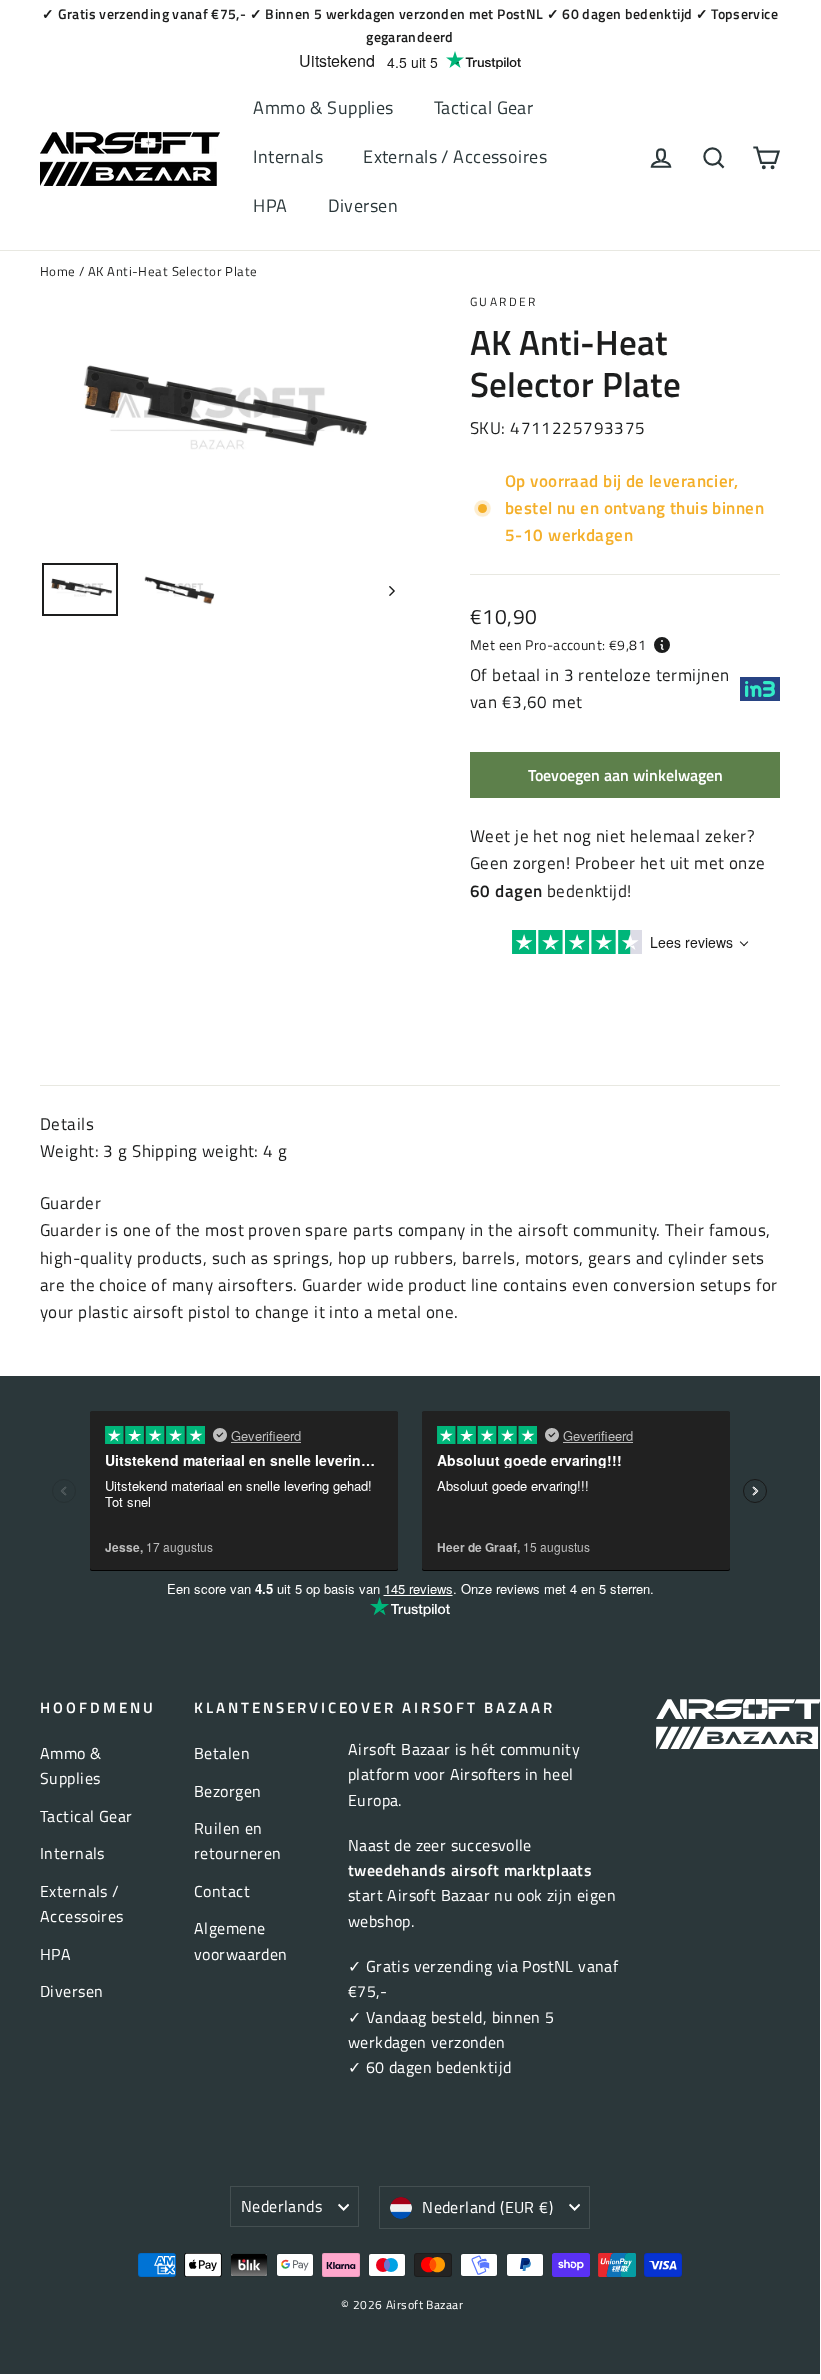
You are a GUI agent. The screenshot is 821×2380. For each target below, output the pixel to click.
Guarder (504, 301)
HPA (270, 205)
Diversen (363, 205)
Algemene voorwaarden (241, 1940)
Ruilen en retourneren (238, 1840)
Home (58, 271)
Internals (288, 156)
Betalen (222, 1753)
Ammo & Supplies (323, 107)
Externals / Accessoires (455, 156)
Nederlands (281, 2206)
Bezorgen (227, 1791)
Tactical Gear (484, 107)
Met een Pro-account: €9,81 (558, 644)
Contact (222, 1891)
